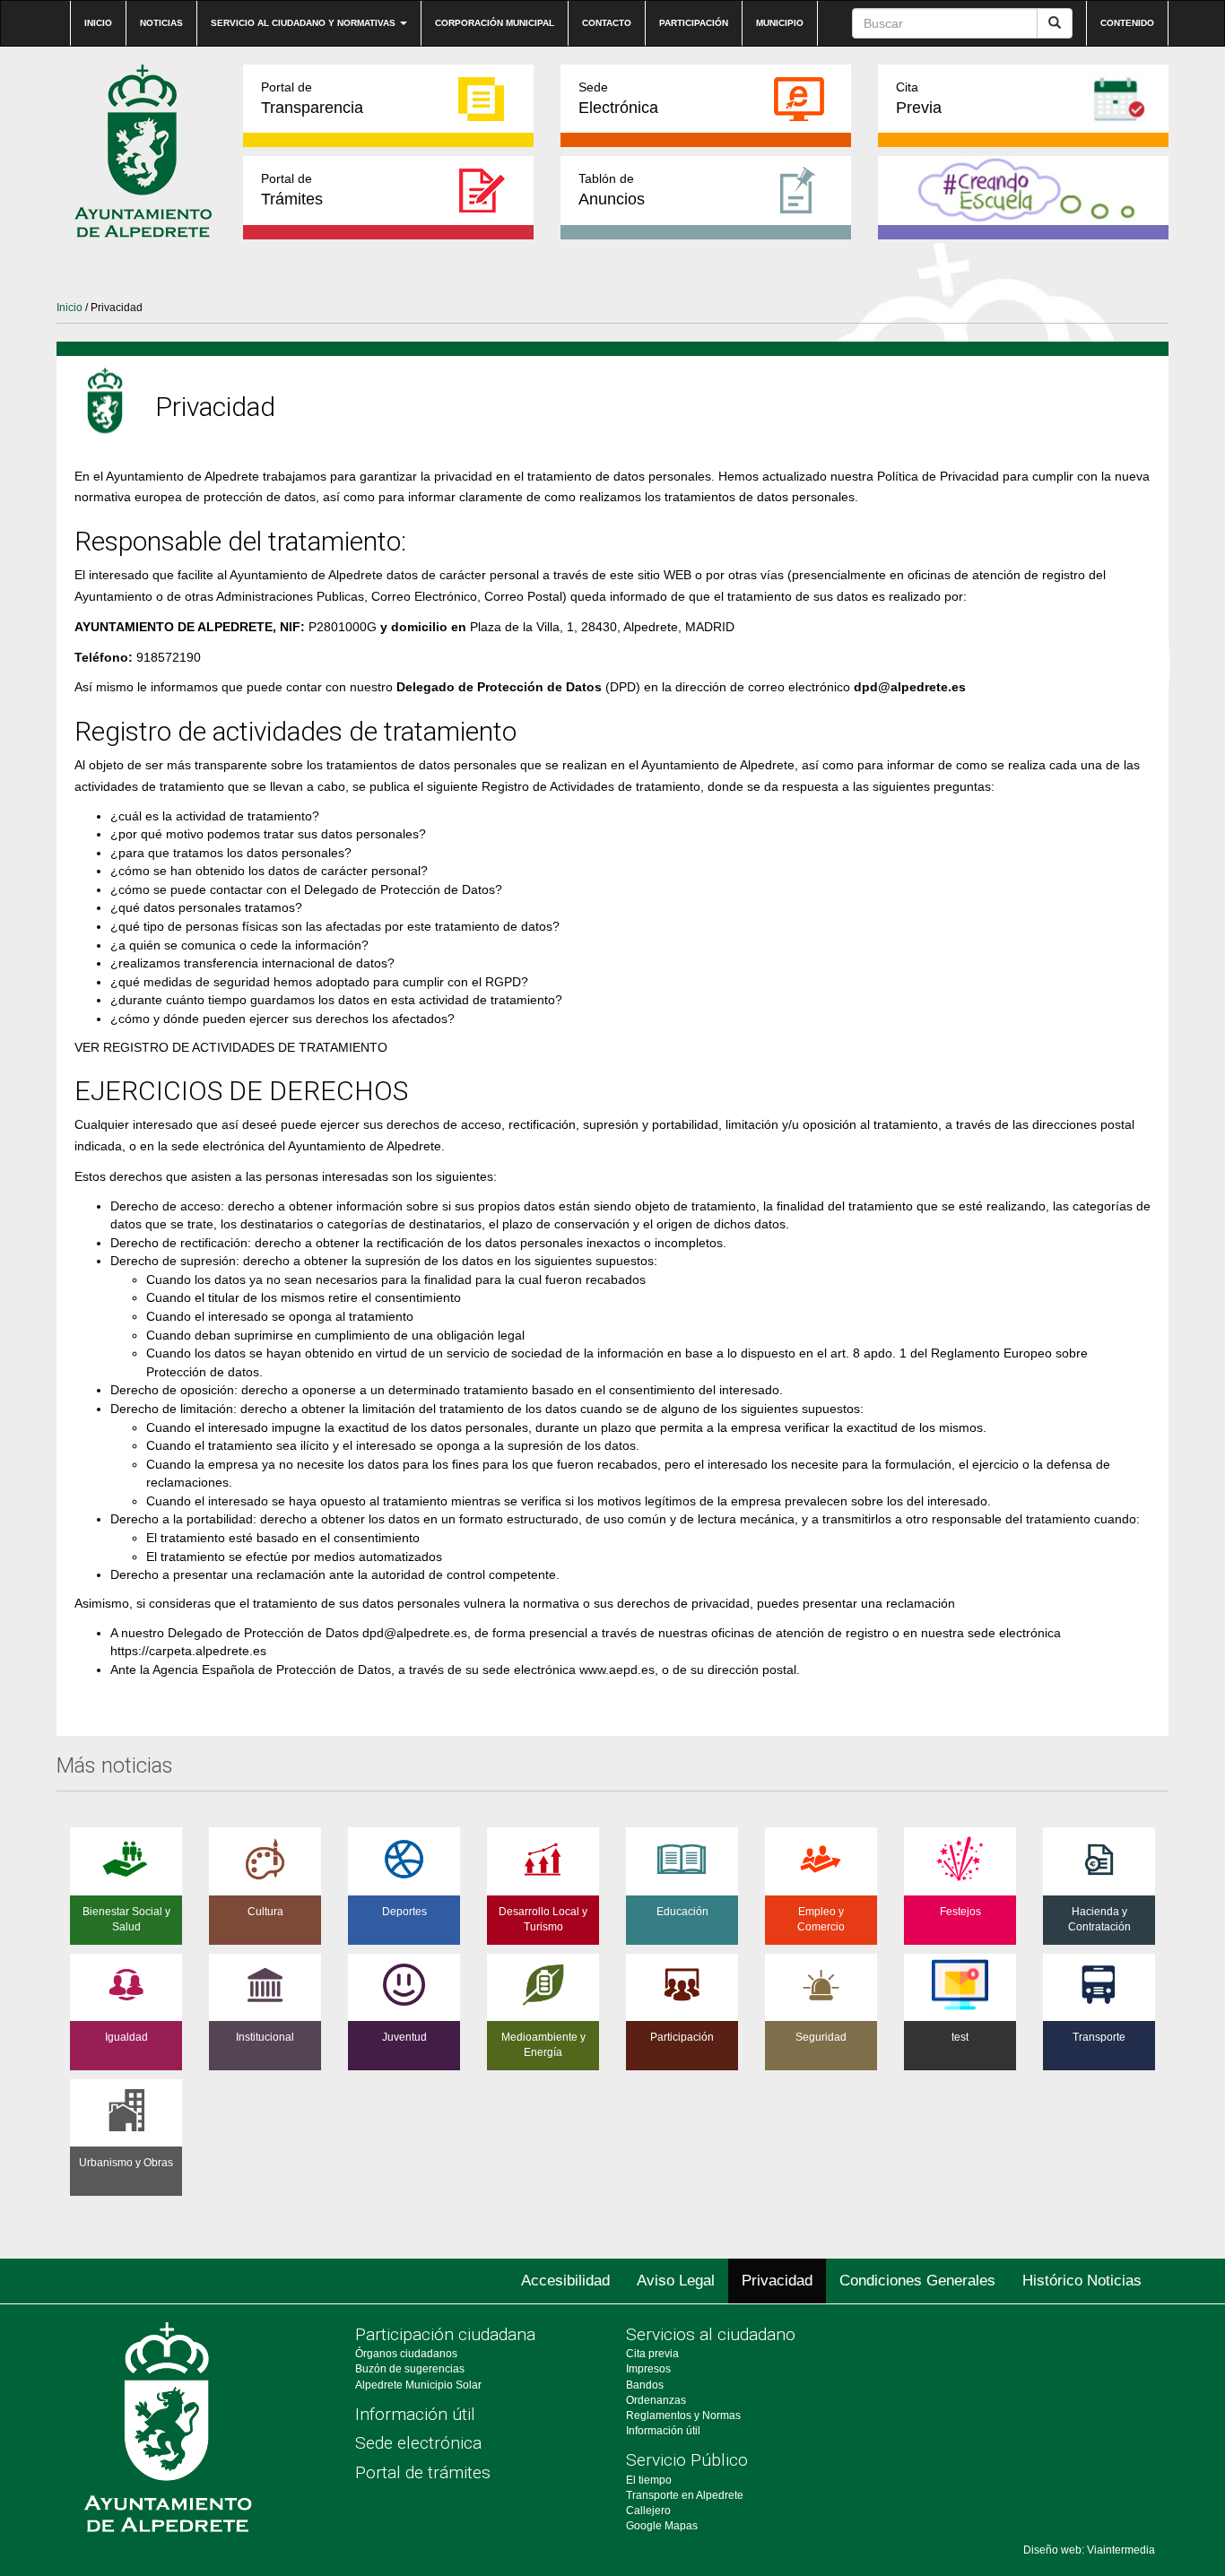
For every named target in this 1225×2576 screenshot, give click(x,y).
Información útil (415, 2414)
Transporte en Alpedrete (685, 2495)
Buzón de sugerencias (410, 2369)
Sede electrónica (418, 2443)
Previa (919, 98)
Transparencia (312, 98)
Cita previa (652, 2354)
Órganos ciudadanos (406, 2354)
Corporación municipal (495, 23)
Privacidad (777, 2281)
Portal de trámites (423, 2472)
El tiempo (649, 2480)
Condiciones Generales (917, 2281)
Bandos (645, 2385)
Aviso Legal (676, 2281)
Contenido (1127, 23)
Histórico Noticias (1082, 2281)
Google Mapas (662, 2526)
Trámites (292, 190)
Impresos (648, 2369)
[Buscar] (1055, 23)
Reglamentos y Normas (683, 2416)
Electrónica (618, 98)
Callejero (648, 2511)
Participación (694, 23)
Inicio (98, 23)
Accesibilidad (565, 2281)
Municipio (780, 23)
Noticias (161, 23)
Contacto (607, 23)
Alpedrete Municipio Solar (418, 2385)
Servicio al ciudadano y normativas (304, 23)
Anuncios (612, 190)
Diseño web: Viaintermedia (1089, 2550)
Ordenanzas (656, 2400)
